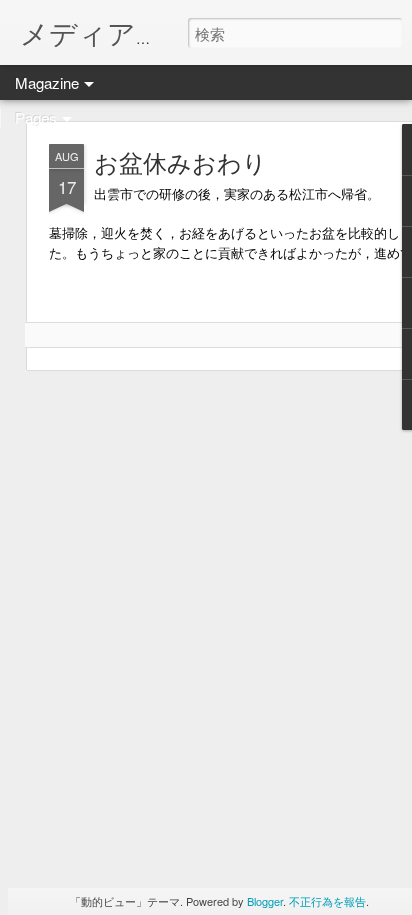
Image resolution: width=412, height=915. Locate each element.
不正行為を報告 (327, 901)
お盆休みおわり (180, 161)
